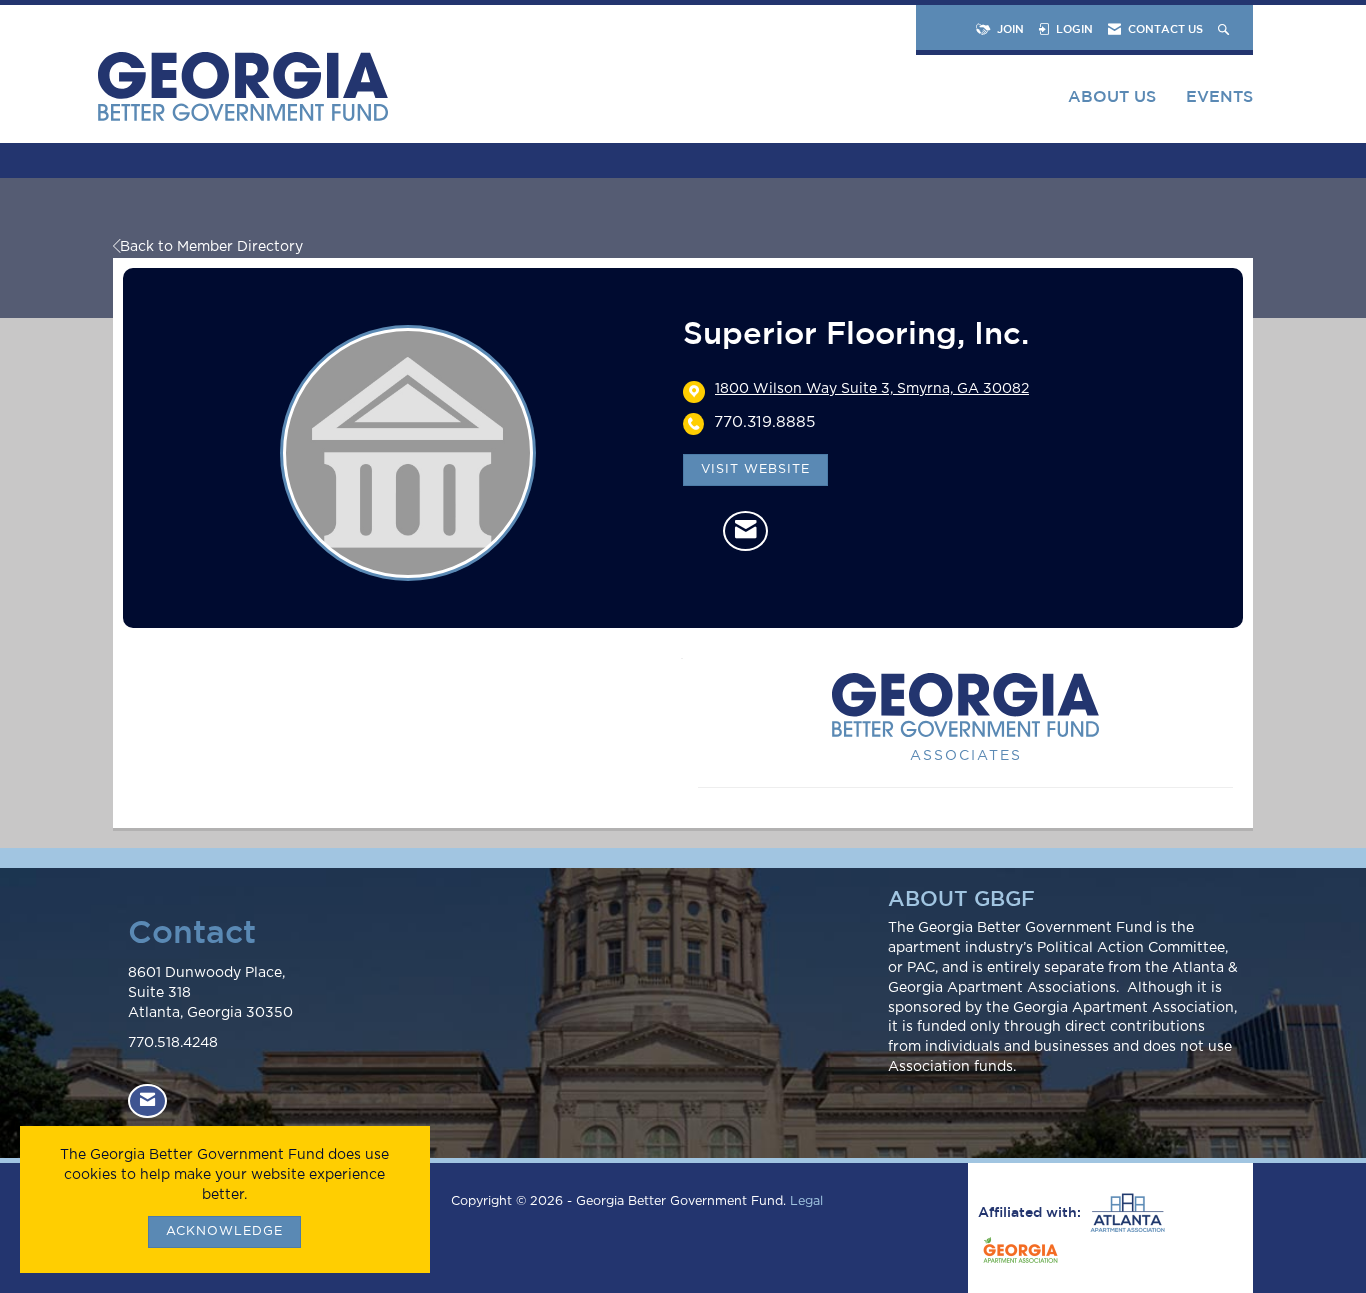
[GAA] (1018, 1253)
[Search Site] (1225, 28)
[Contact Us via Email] (147, 1101)
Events (1219, 96)
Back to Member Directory (211, 247)
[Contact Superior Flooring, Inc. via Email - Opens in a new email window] (745, 531)
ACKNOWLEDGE (224, 1231)
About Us (1112, 96)
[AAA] (1125, 1213)
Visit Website (755, 469)
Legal (806, 1201)
